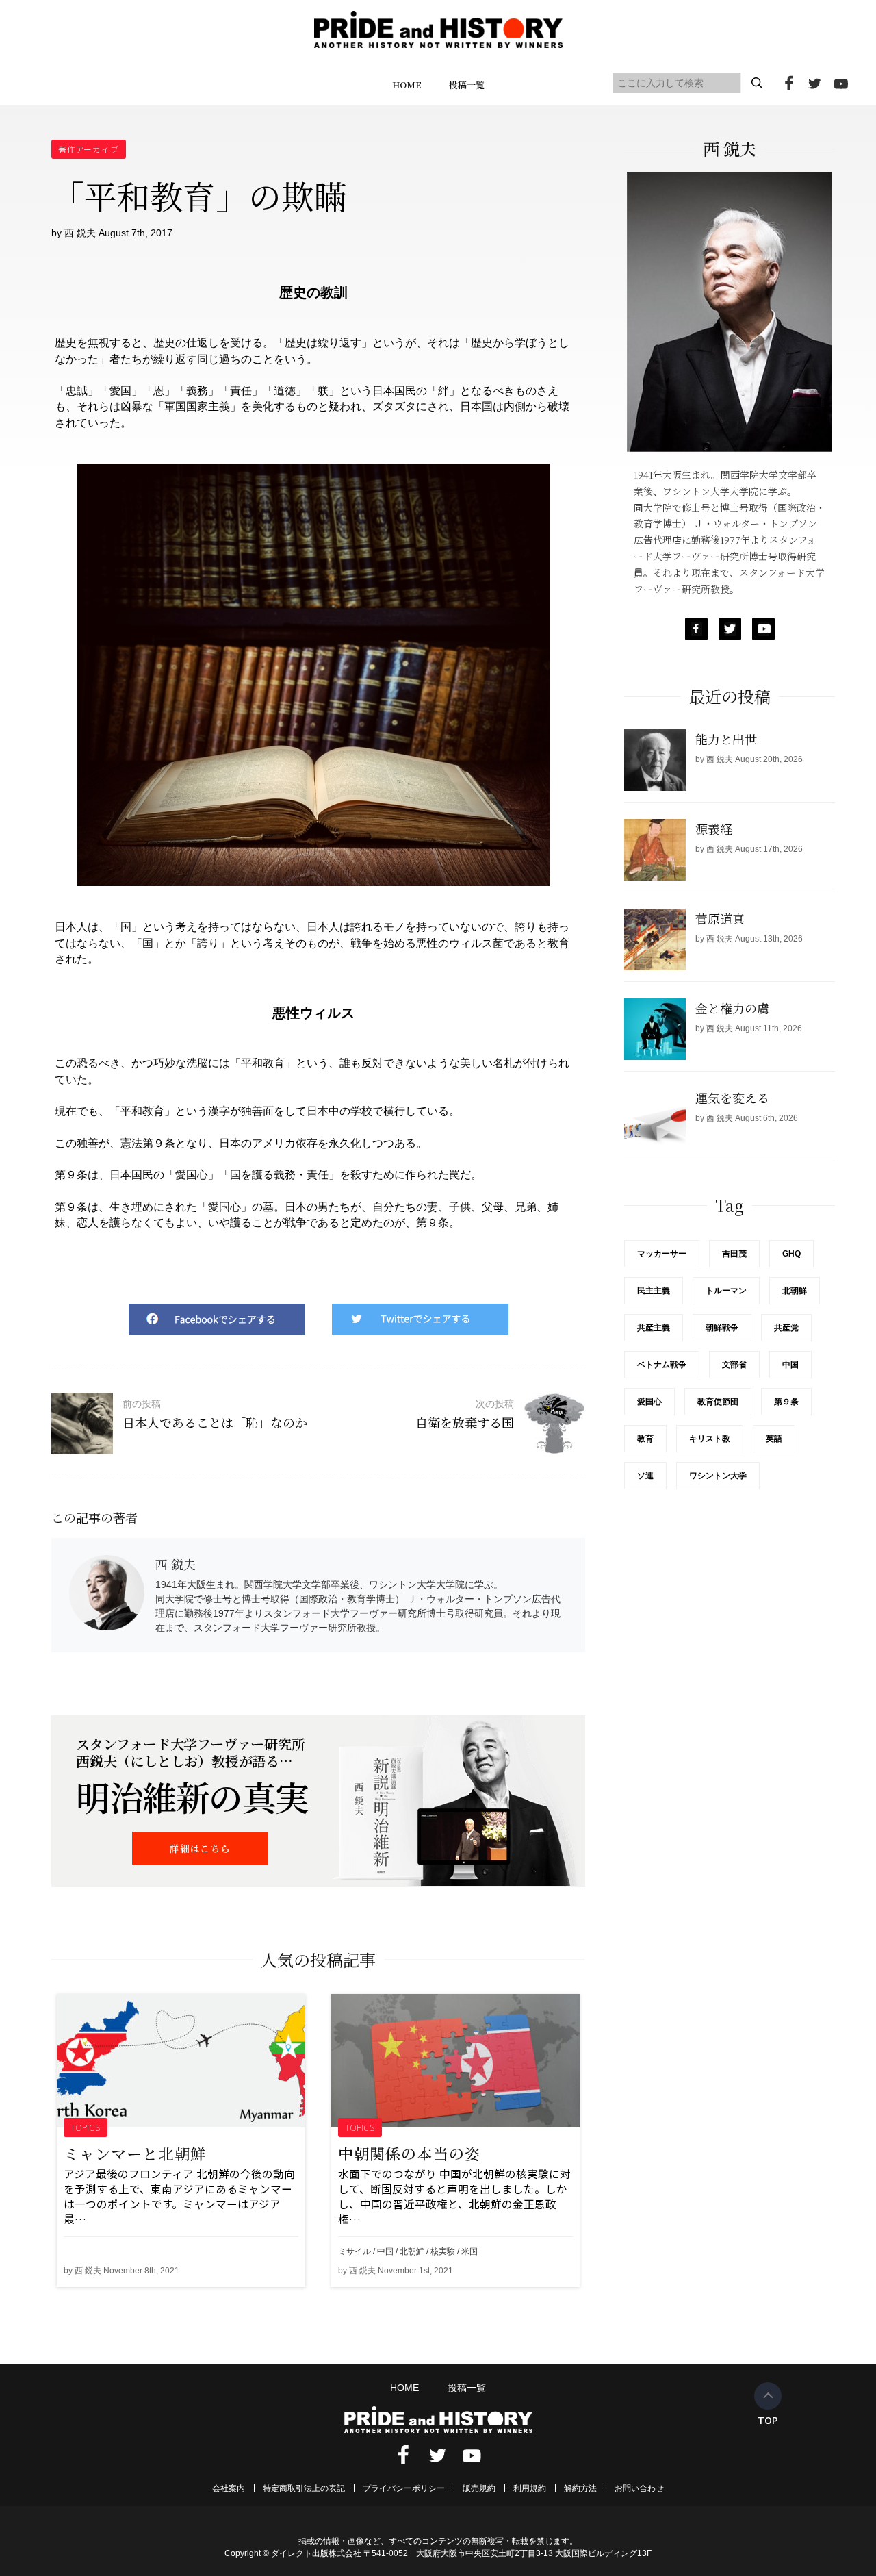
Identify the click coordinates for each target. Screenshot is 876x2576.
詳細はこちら (200, 1848)
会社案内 (229, 2488)
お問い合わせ (639, 2488)
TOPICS (86, 2127)
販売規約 (479, 2488)
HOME (407, 85)
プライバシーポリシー (404, 2488)
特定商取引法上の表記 (304, 2488)
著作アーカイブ (89, 149)
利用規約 (530, 2488)
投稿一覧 (467, 85)
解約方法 (580, 2488)
